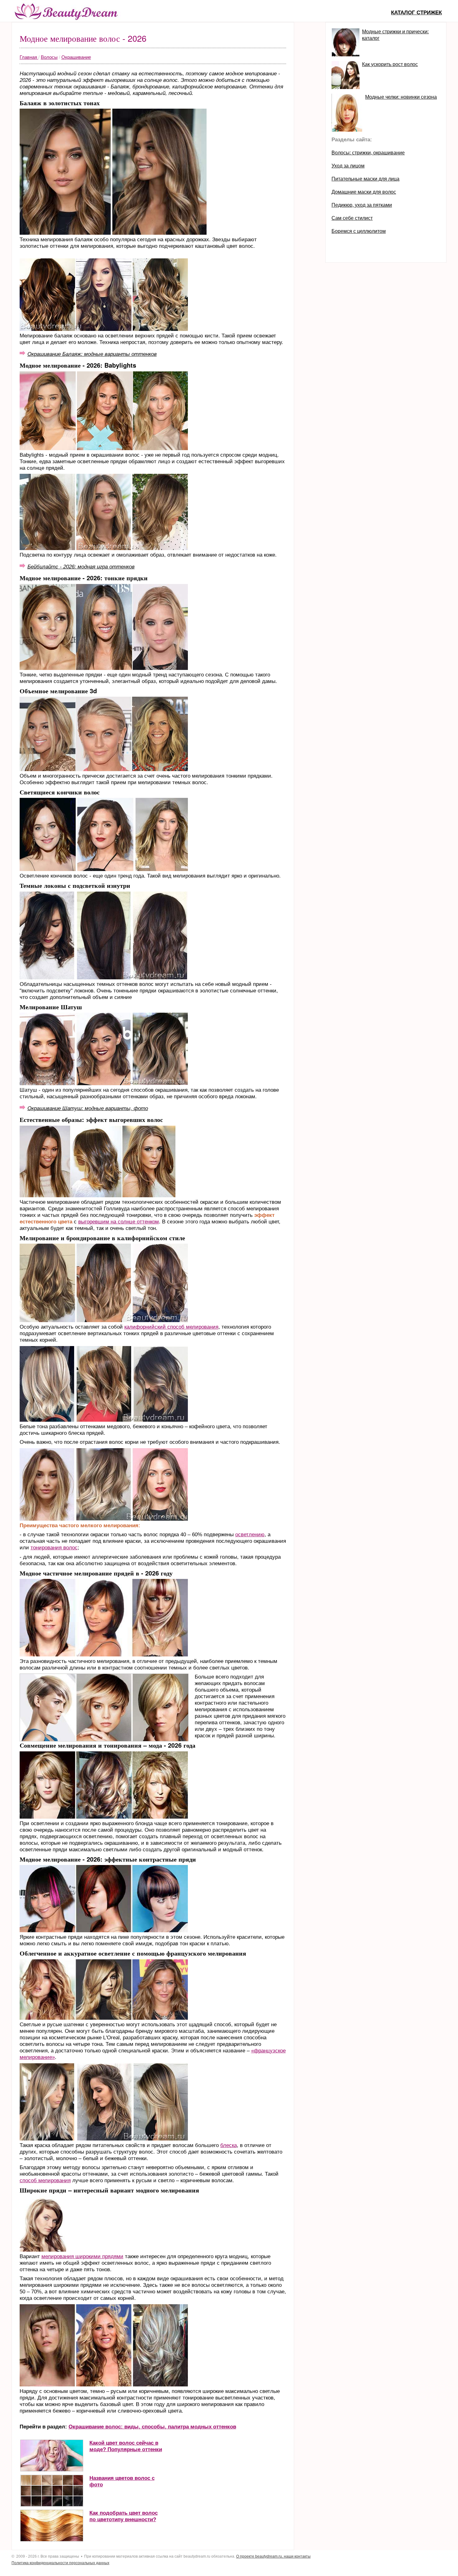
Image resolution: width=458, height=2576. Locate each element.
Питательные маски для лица (365, 179)
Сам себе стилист (352, 218)
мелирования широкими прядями (82, 2256)
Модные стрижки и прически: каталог (395, 35)
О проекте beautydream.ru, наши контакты (273, 2556)
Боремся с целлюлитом (359, 231)
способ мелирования (45, 2180)
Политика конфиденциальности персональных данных (60, 2563)
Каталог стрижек (416, 13)
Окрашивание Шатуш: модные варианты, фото (88, 1108)
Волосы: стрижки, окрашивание (368, 153)
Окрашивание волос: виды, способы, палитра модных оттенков (152, 2427)
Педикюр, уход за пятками (362, 205)
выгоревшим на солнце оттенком (119, 1222)
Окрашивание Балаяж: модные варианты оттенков (92, 354)
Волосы (49, 57)
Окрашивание (76, 57)
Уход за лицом (348, 166)
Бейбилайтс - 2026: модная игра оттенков (81, 567)
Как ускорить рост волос (390, 64)
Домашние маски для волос (364, 192)
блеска (229, 2145)
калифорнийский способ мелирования (171, 1327)
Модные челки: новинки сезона (401, 97)
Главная (29, 57)
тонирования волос (54, 1548)
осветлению (250, 1535)
